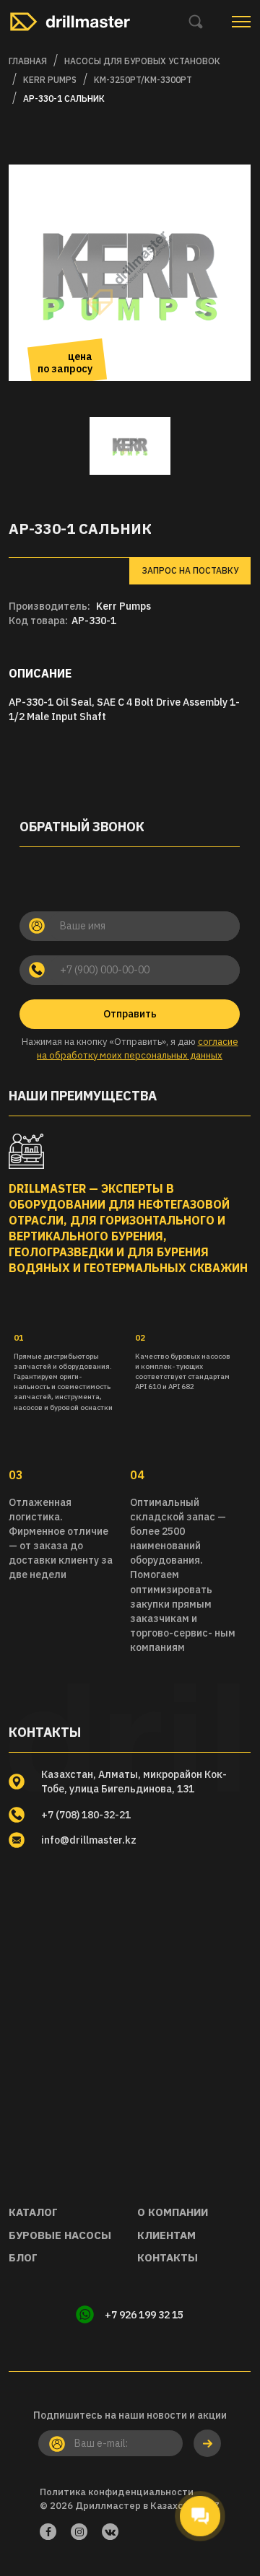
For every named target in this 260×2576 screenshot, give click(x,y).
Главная (28, 61)
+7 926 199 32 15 (144, 2315)
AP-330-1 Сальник (64, 98)
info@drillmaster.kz (89, 1840)
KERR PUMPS (50, 80)
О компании (173, 2212)
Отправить (130, 1014)
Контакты (168, 2257)
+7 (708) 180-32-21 (86, 1815)
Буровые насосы (60, 2235)
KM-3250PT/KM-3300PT (143, 80)
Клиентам (166, 2235)
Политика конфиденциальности (117, 2492)
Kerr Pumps (123, 606)
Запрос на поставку (190, 570)
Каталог (33, 2212)
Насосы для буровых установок (142, 61)
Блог (23, 2257)
